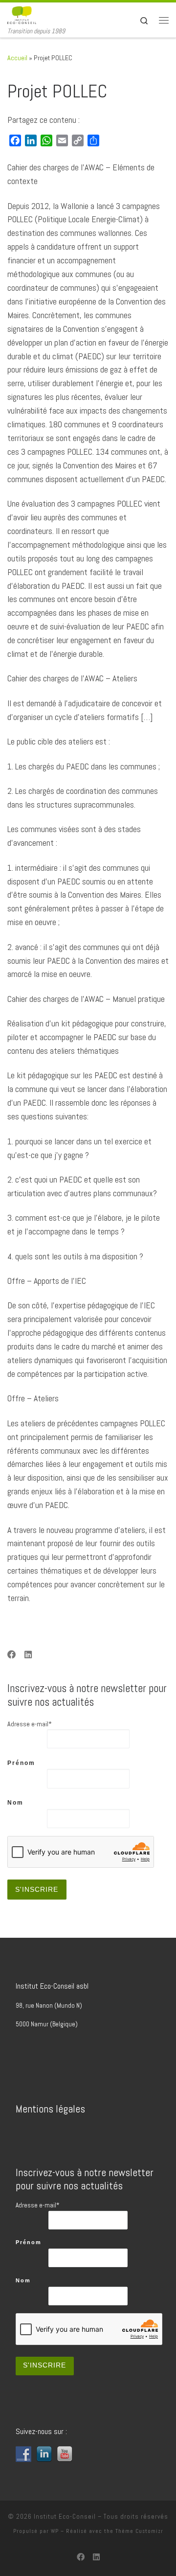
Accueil (17, 58)
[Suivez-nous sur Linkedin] (28, 1655)
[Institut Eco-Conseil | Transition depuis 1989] (22, 14)
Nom (15, 1803)
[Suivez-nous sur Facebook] (12, 1655)
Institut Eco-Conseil (65, 2517)
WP (55, 2531)
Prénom (21, 1763)
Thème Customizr (139, 2531)
